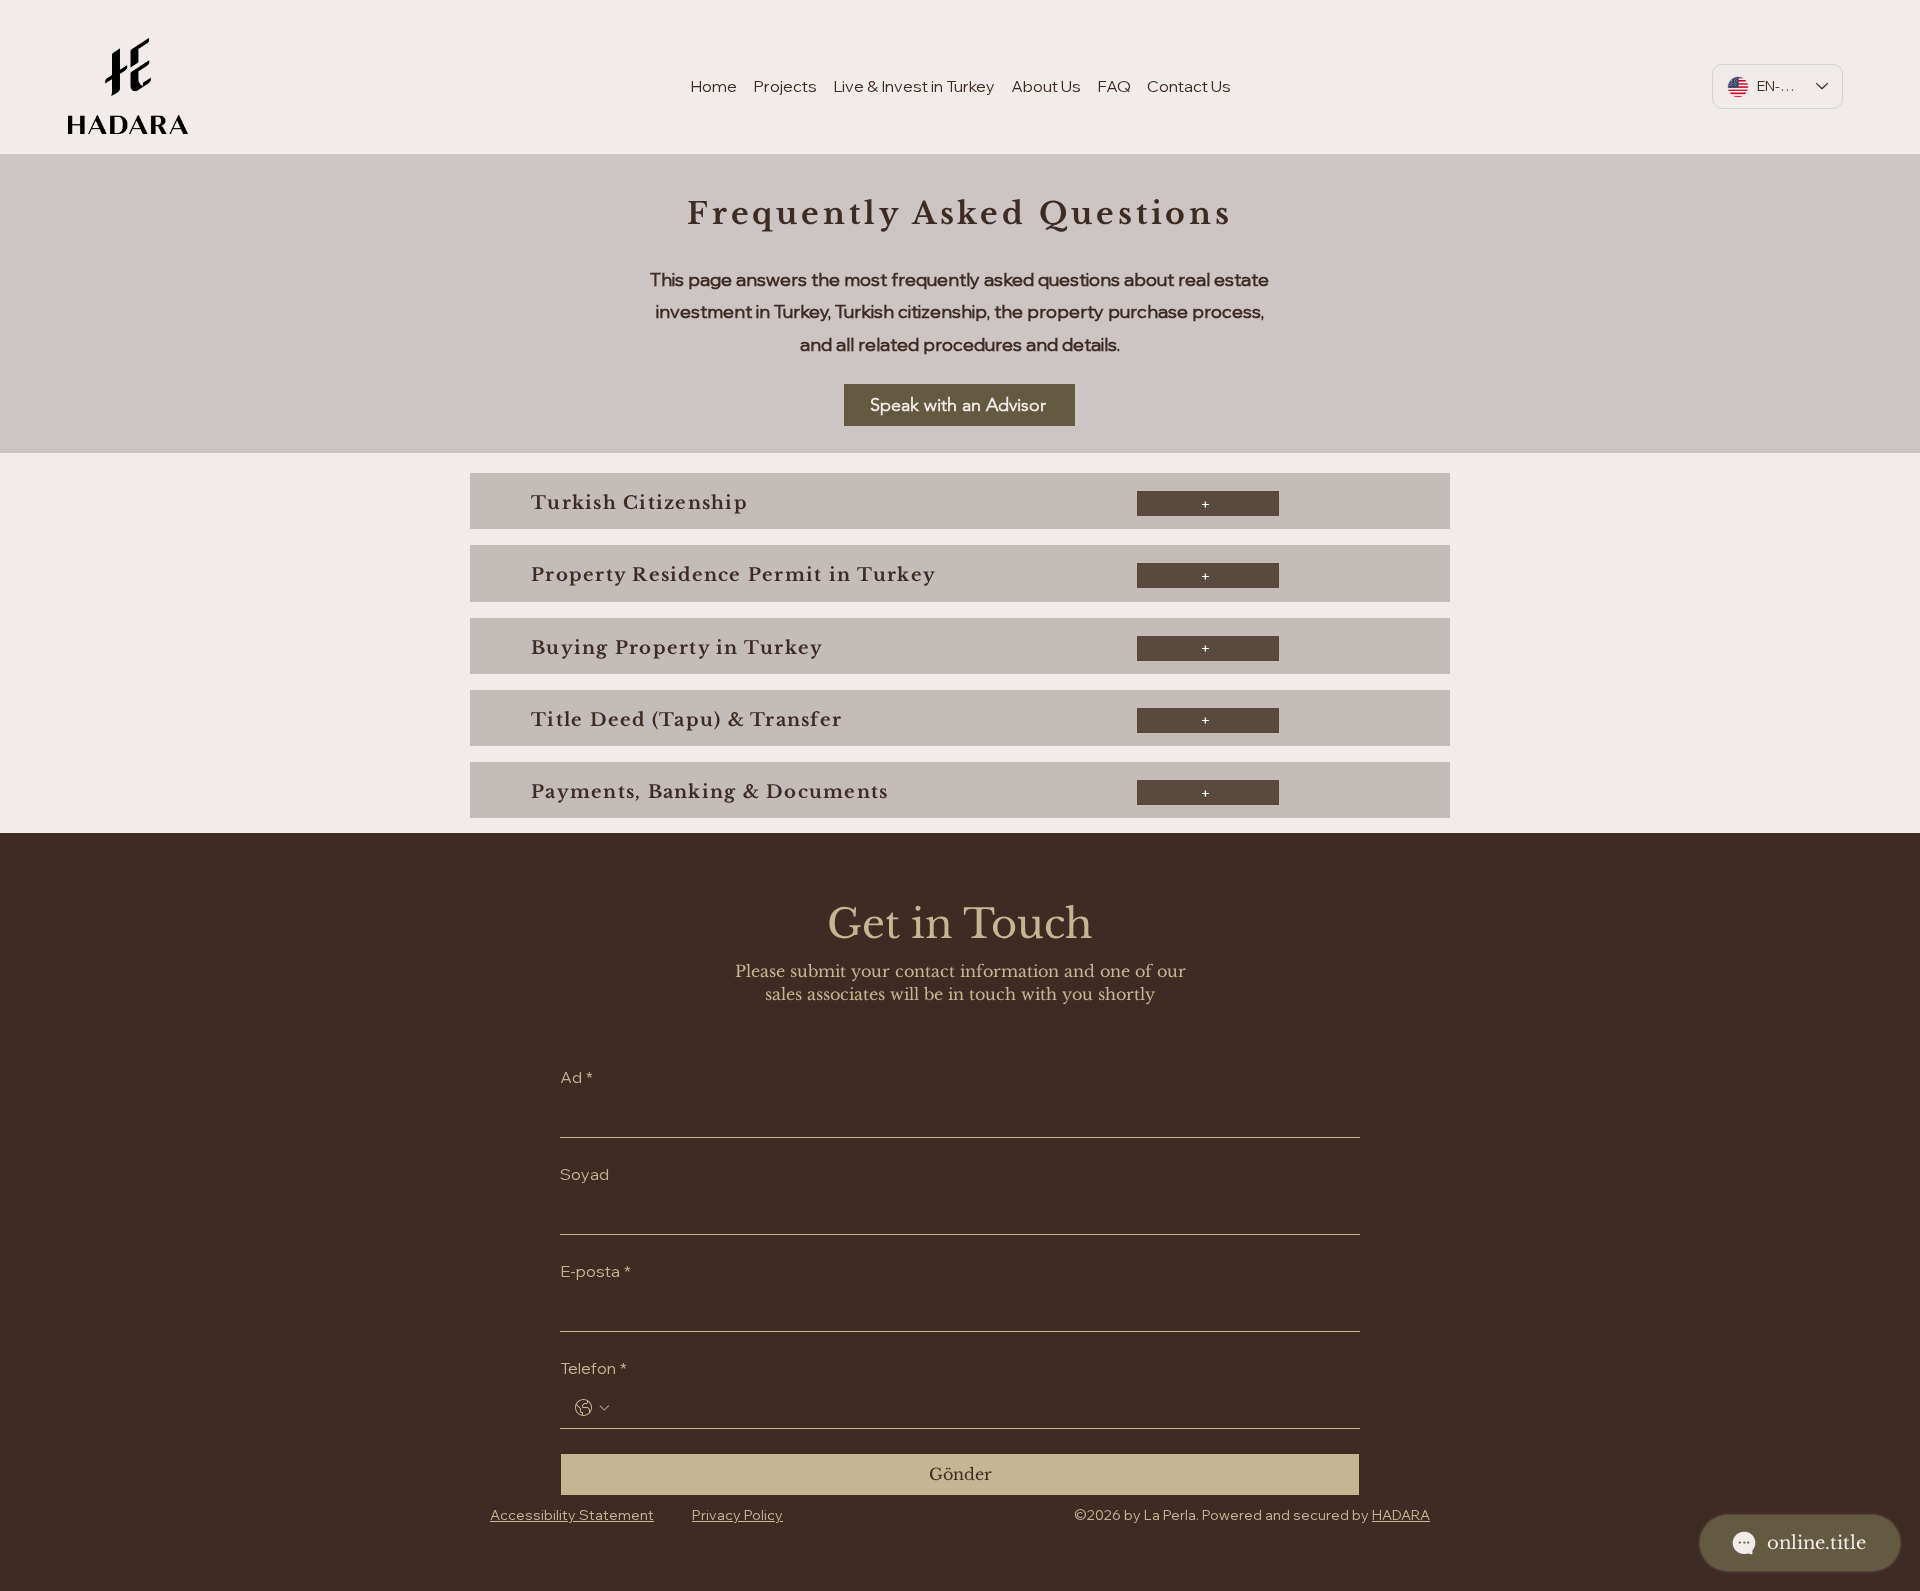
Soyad (584, 1174)
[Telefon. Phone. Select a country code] (592, 1408)
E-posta (595, 1271)
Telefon (593, 1368)
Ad (576, 1077)
